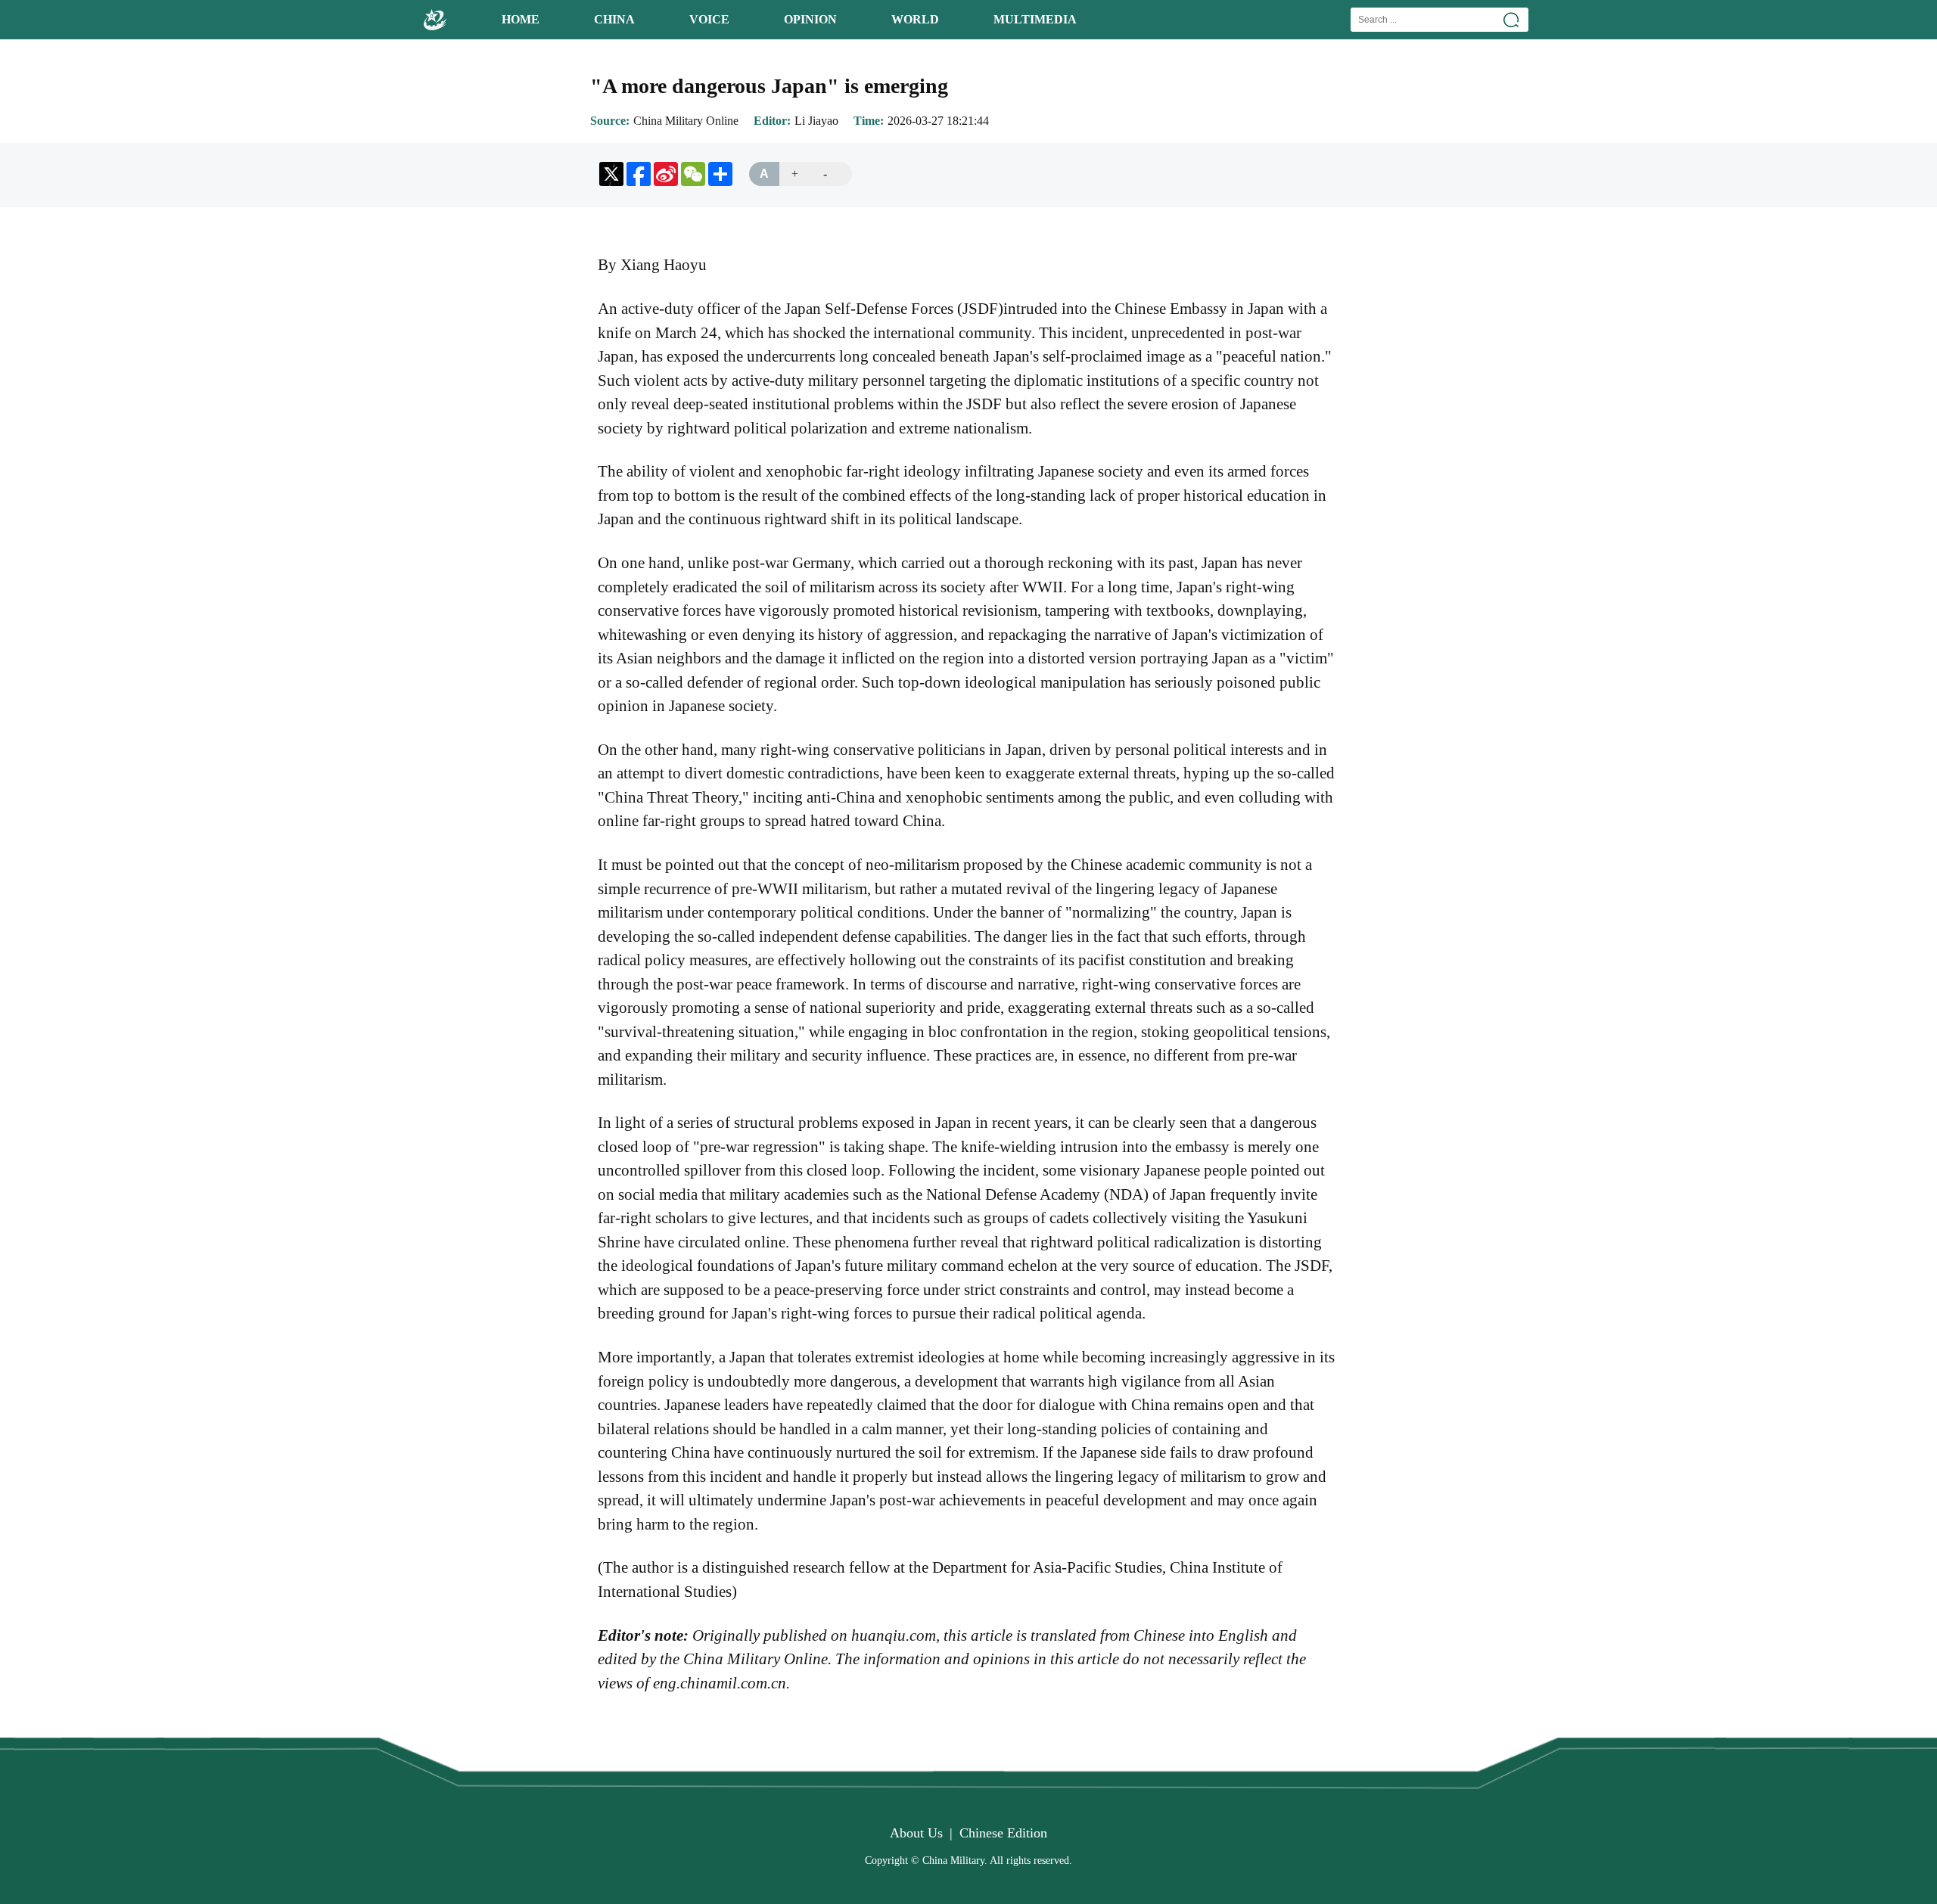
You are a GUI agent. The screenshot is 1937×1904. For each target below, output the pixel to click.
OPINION (810, 19)
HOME (521, 19)
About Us (916, 1833)
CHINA (614, 19)
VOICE (709, 19)
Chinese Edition (1003, 1833)
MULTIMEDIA (1035, 19)
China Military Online (686, 121)
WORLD (915, 19)
